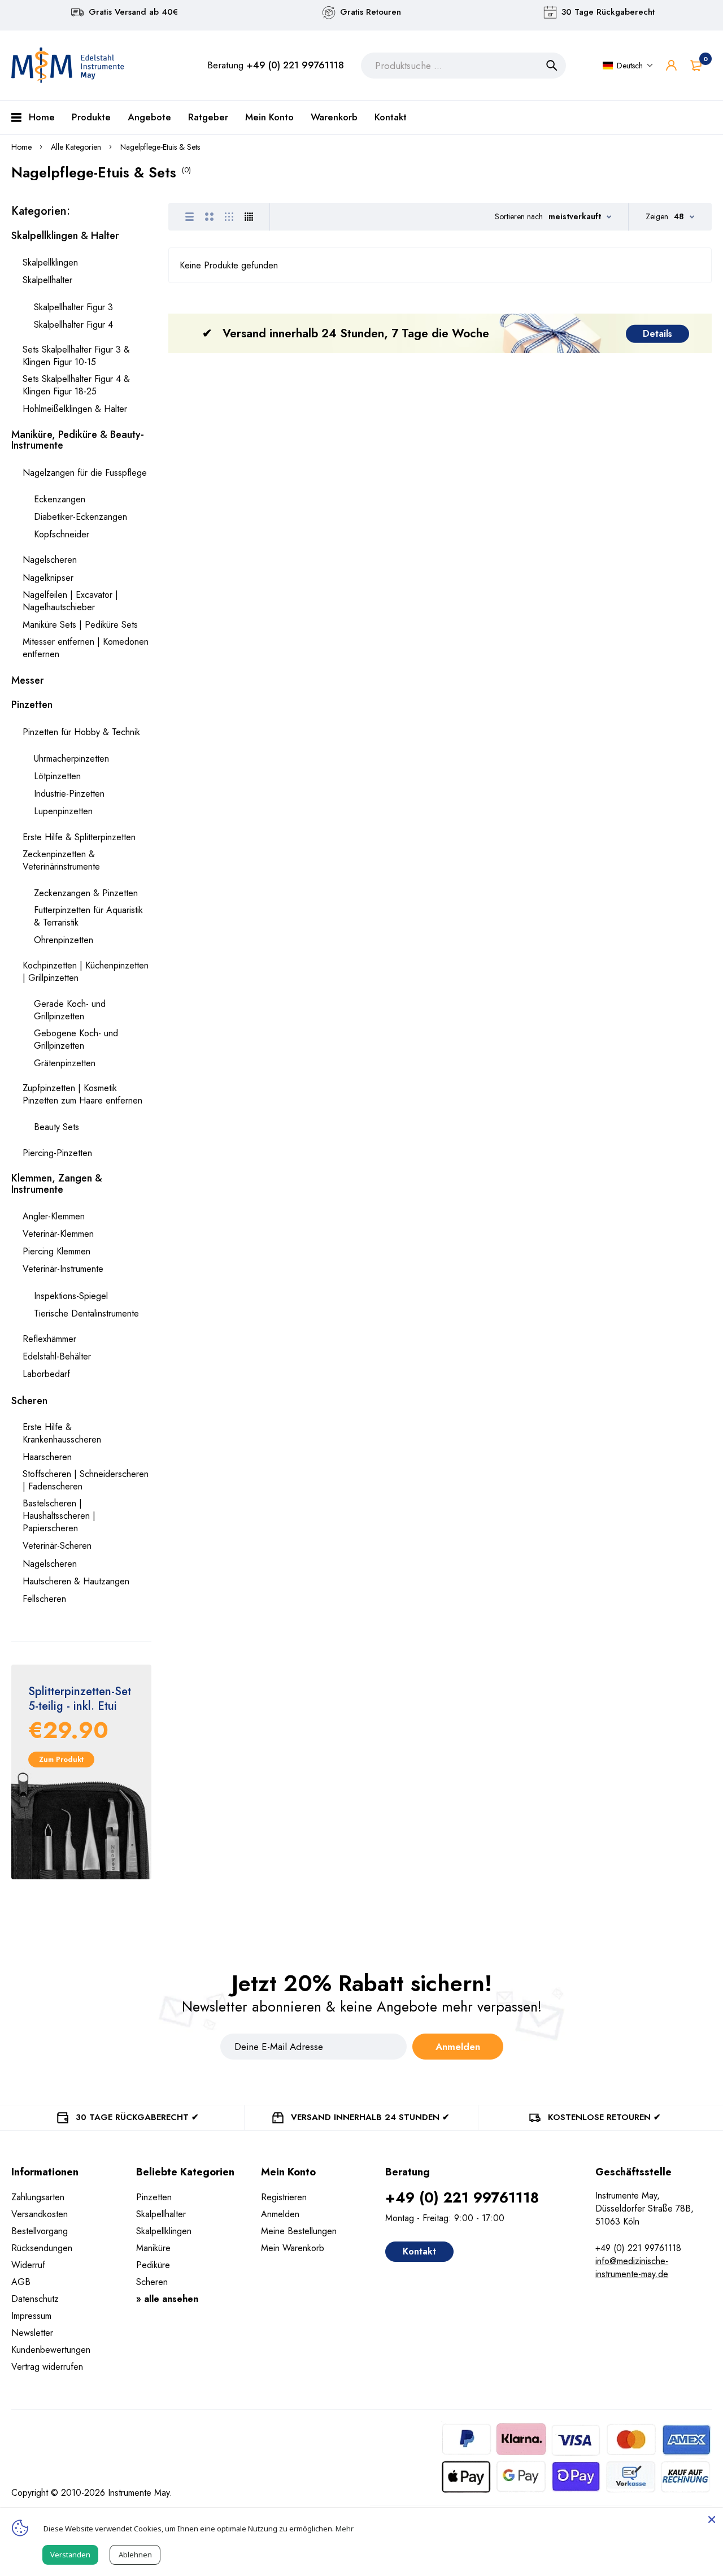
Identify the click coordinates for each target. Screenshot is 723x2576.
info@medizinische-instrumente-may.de (632, 2267)
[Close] (712, 2519)
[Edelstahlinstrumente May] (68, 65)
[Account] (671, 65)
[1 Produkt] (190, 217)
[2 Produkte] (209, 217)
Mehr (345, 2529)
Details (657, 333)
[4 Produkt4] (249, 217)
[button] (628, 66)
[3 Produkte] (229, 217)
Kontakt (419, 2251)
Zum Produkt (61, 1759)
